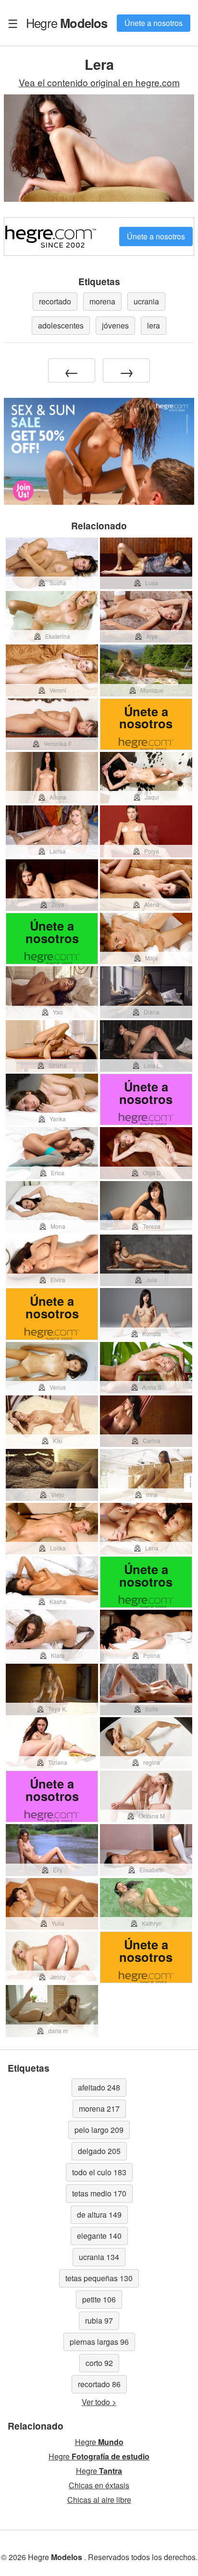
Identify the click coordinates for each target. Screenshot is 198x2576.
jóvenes (115, 325)
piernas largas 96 (99, 2342)
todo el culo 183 (99, 2172)
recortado (55, 301)
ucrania (146, 301)
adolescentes (61, 325)
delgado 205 (99, 2151)
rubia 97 (99, 2320)
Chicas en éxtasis (99, 2485)
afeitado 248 (99, 2087)
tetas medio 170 (99, 2193)
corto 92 (99, 2363)
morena (102, 301)
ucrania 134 (99, 2257)
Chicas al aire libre (99, 2500)
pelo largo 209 (99, 2130)
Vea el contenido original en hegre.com (99, 82)
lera (154, 325)
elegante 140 (99, 2236)
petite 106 (99, 2299)
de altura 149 (99, 2215)
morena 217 (99, 2109)
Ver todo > (99, 2402)
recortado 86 (99, 2384)
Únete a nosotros (154, 23)
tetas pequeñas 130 (99, 2278)
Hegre (67, 23)
